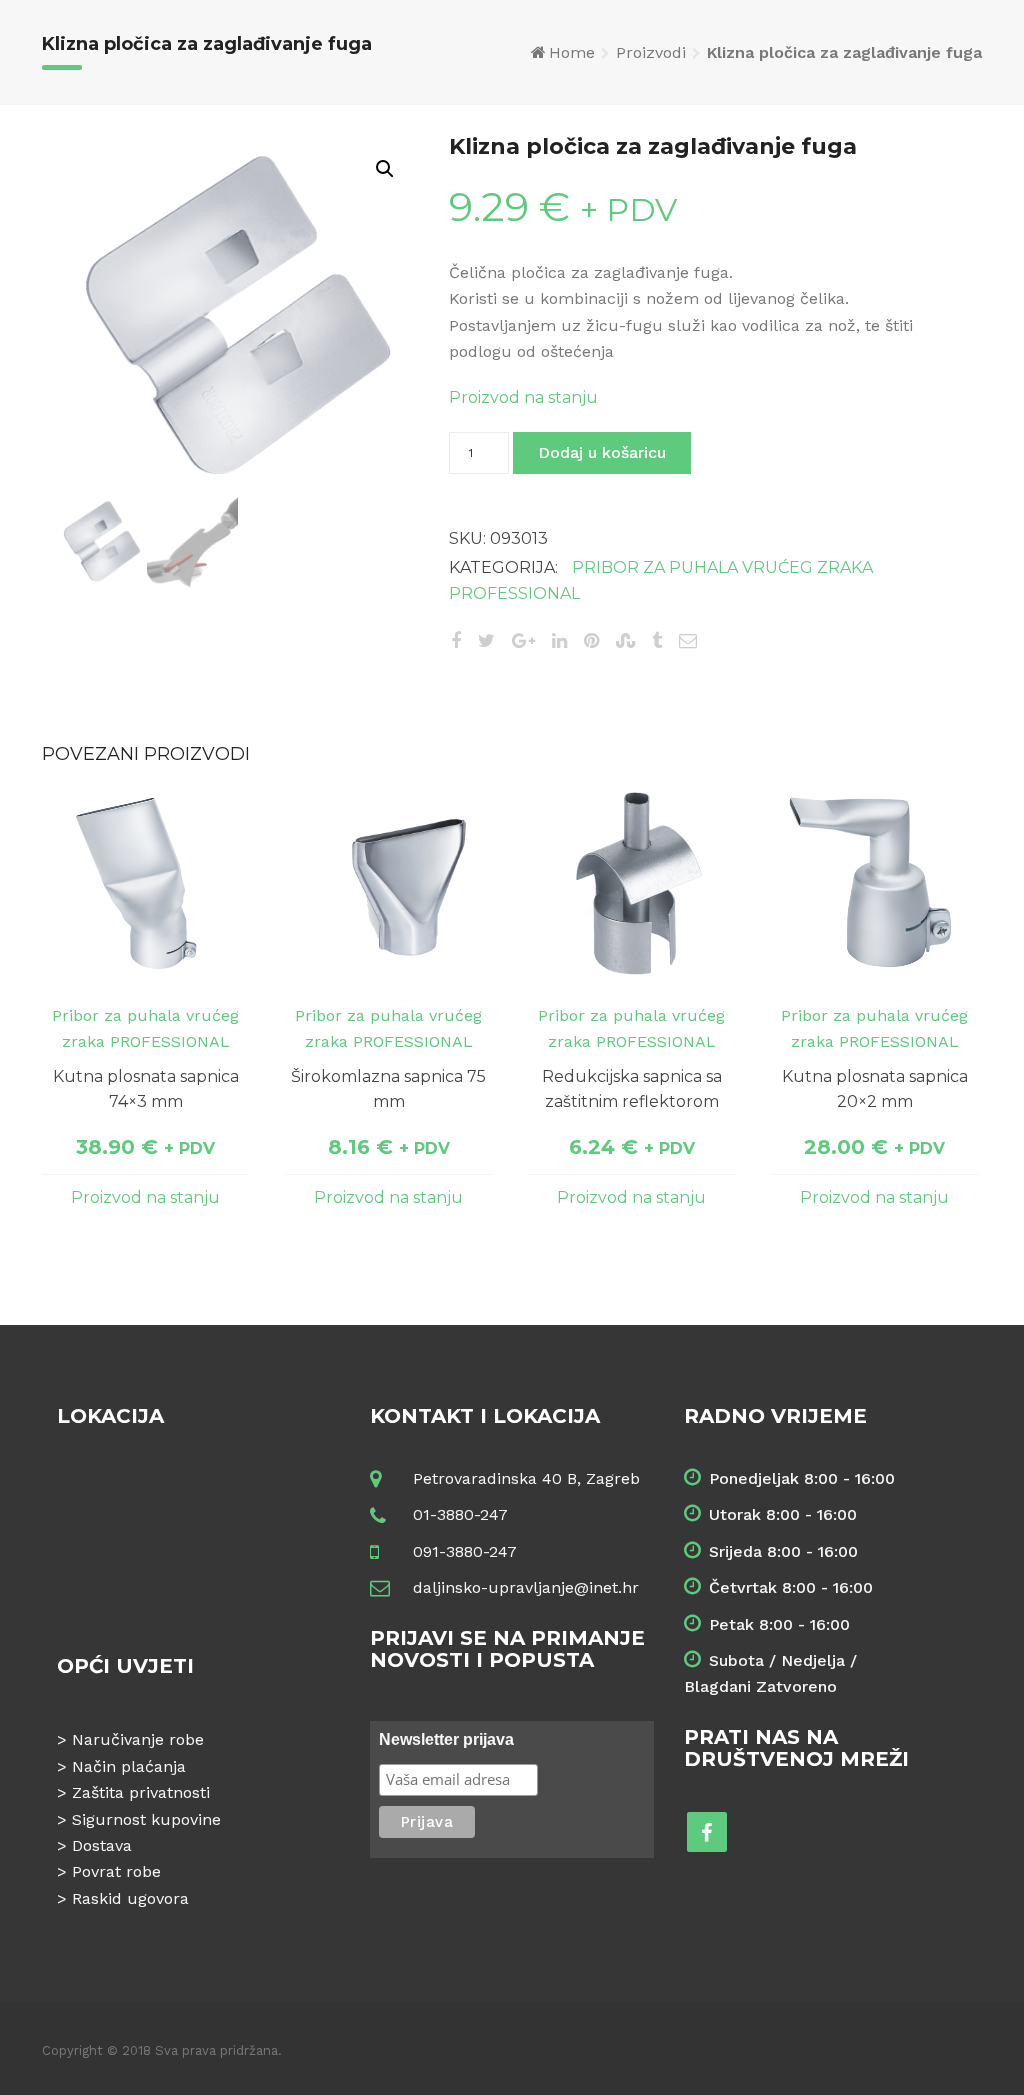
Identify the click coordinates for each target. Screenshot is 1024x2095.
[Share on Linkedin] (559, 640)
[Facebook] (707, 1832)
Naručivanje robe (138, 1739)
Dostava (102, 1845)
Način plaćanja (129, 1766)
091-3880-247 (465, 1551)
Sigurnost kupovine (146, 1819)
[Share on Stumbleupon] (625, 640)
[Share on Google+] (523, 640)
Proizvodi (651, 52)
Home (572, 52)
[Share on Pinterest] (591, 640)
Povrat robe (116, 1871)
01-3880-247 (460, 1514)
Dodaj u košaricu (602, 452)
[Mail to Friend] (688, 640)
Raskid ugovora (130, 1898)
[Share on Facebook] (456, 640)
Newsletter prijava (446, 1739)
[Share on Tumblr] (657, 640)
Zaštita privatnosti (141, 1792)
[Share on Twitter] (486, 640)
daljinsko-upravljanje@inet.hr (526, 1587)
